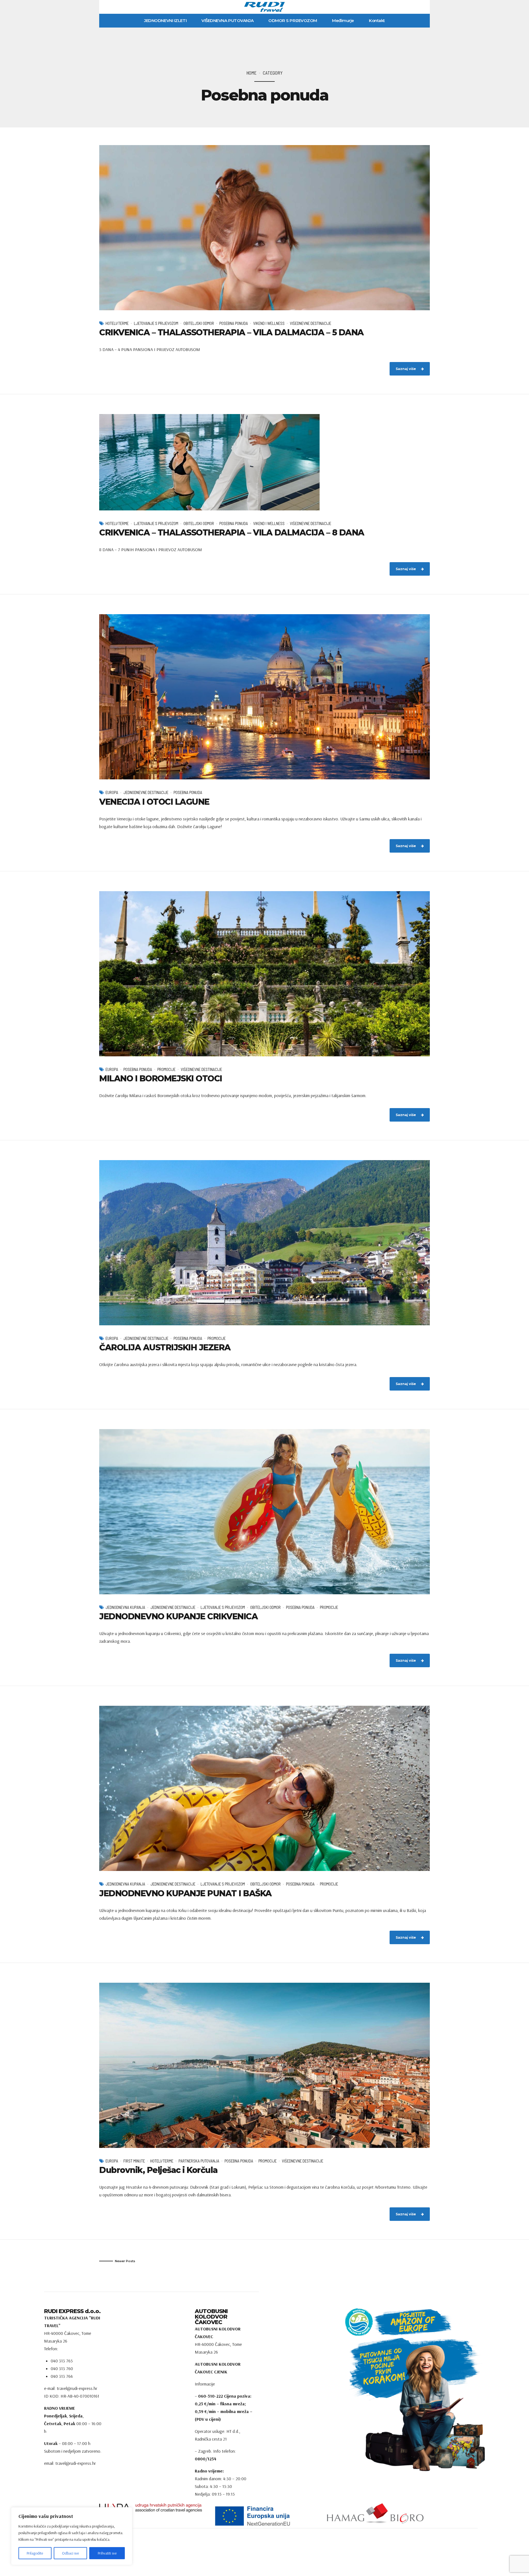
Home (251, 73)
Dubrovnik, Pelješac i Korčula (158, 2170)
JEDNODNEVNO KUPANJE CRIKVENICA (178, 1616)
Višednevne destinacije (311, 323)
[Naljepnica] (264, 2516)
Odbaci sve (70, 2553)
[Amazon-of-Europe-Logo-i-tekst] (398, 2322)
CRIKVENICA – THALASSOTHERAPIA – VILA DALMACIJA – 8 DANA (232, 533)
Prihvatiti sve (107, 2553)
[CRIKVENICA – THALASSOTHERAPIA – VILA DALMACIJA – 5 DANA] (264, 228)
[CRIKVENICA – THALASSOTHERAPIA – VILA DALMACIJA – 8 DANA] (264, 462)
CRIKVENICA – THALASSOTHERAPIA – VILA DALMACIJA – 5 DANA (231, 332)
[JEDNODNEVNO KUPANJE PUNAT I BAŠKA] (264, 1788)
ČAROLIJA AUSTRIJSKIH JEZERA (165, 1347)
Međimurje (343, 21)
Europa (112, 792)
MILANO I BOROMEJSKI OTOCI (161, 1078)
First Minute (134, 2161)
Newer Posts (125, 2261)
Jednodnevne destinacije (146, 792)
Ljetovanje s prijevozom (156, 323)
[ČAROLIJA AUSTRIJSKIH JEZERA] (264, 1243)
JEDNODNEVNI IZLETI (165, 21)
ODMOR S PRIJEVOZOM (293, 21)
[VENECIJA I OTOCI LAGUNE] (264, 697)
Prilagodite (35, 2553)
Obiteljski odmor (199, 323)
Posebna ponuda (234, 323)
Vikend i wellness (269, 323)
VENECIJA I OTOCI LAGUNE (154, 802)
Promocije (166, 1069)
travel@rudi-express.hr (76, 2463)
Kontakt (377, 21)
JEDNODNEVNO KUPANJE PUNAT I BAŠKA (185, 1893)
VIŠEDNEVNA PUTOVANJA (227, 21)
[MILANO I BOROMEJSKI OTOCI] (264, 974)
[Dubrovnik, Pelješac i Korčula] (264, 2065)
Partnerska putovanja (199, 2161)
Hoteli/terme (117, 323)
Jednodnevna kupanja (125, 1607)
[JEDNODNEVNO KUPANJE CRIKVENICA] (264, 1512)
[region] (72, 2536)
